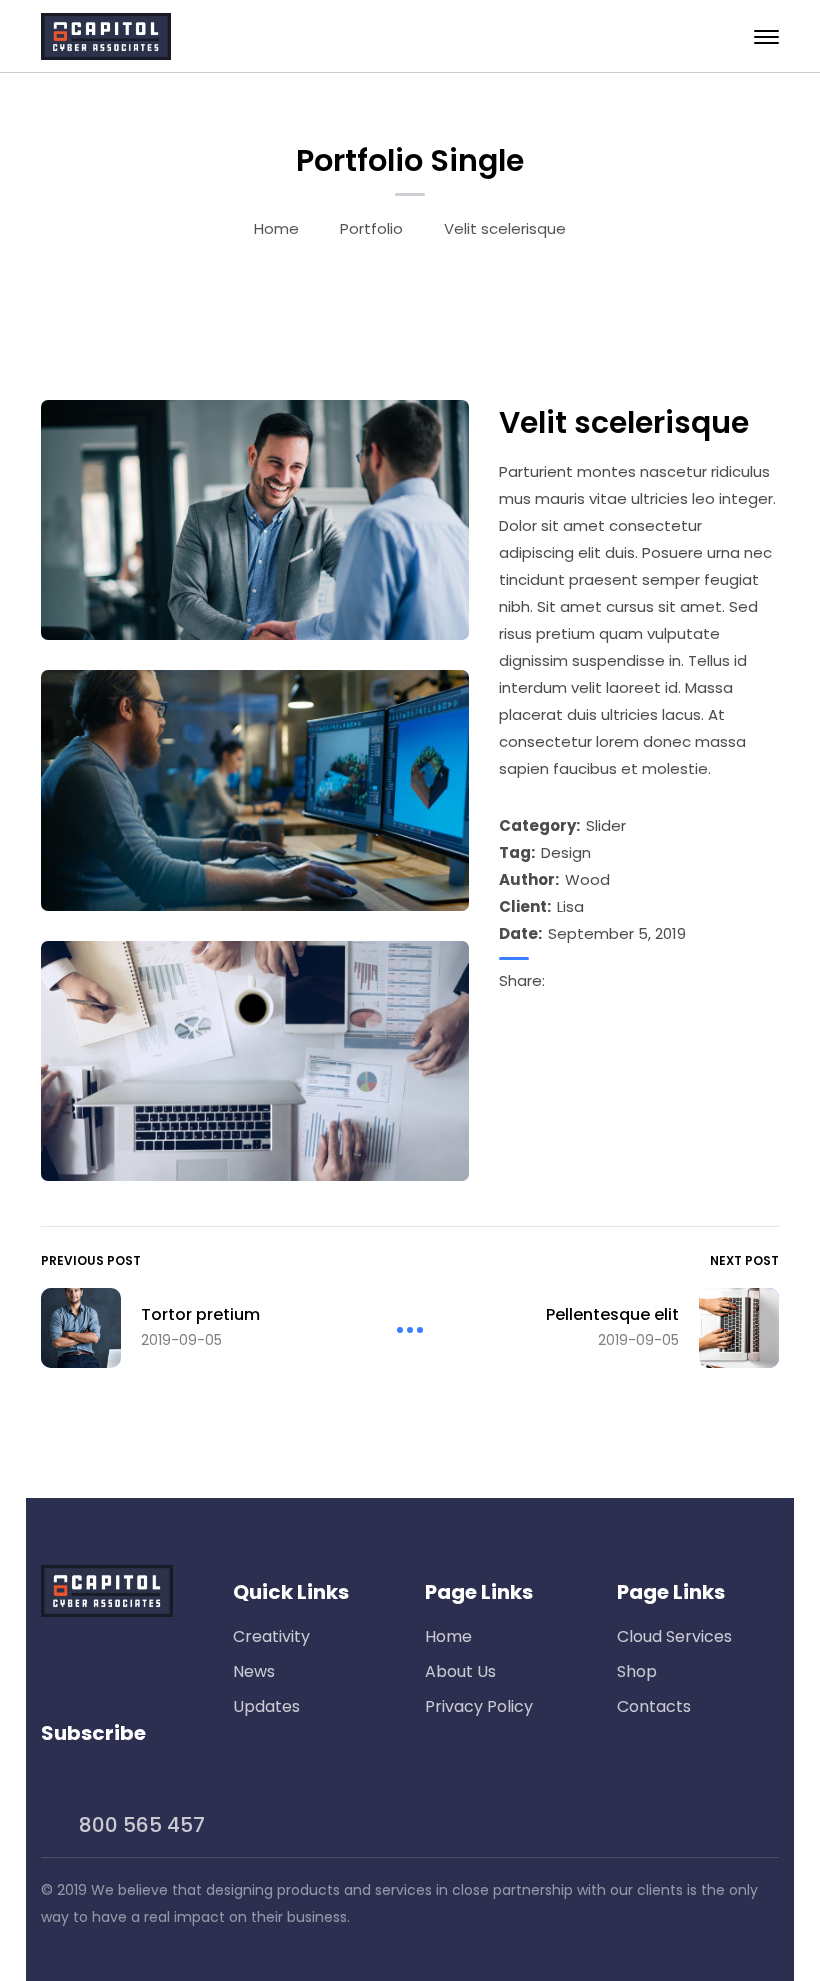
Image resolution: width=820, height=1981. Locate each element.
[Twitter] (609, 980)
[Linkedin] (585, 980)
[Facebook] (561, 980)
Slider (606, 825)
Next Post (744, 1260)
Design (566, 852)
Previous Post (91, 1260)
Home (276, 228)
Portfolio (371, 228)
